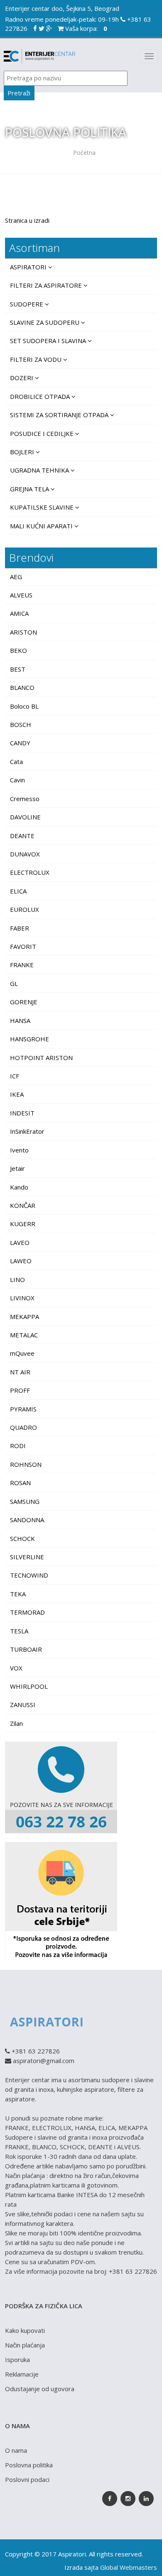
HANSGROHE (29, 1039)
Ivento (19, 1150)
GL (14, 983)
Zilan (16, 1723)
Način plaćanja (25, 2345)
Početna (84, 153)
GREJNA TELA (30, 489)
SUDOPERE (27, 304)
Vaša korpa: (85, 28)
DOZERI (22, 378)
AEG (16, 577)
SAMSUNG (25, 1501)
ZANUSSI (23, 1705)
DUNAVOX (25, 854)
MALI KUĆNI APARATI (42, 526)
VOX (16, 1668)
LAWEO (21, 1261)
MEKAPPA (25, 1317)
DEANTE (22, 836)
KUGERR (23, 1224)
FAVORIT (23, 946)
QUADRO (23, 1427)
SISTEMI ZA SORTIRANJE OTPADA (60, 415)
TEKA (18, 1594)
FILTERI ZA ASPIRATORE (47, 285)
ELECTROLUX (30, 872)
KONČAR (23, 1205)
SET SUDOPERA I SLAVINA (49, 341)
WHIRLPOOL (29, 1686)
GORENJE (24, 1002)
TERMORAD (27, 1612)
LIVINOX (22, 1298)
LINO (17, 1279)
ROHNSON (26, 1464)
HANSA (20, 1020)
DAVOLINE (25, 817)
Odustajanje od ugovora (40, 2389)
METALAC (24, 1335)
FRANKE (22, 965)
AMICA (19, 613)
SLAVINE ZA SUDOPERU (45, 322)
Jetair (17, 1168)
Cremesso (25, 799)
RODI (18, 1446)
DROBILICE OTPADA (41, 396)
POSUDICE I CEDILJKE (43, 433)
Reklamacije (22, 2374)
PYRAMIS (23, 1409)
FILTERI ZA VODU (37, 359)
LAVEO (20, 1242)
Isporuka (17, 2359)
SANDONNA (27, 1520)
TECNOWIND (29, 1575)
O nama (16, 2450)
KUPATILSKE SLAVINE (43, 507)
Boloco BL (24, 706)
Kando (19, 1187)
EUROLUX (25, 909)
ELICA (18, 891)
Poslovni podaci (27, 2479)
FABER (20, 928)
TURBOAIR (26, 1649)
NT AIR (20, 1372)
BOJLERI (23, 452)
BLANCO (22, 687)
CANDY (20, 743)
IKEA (17, 1094)
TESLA (19, 1631)
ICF (15, 1076)
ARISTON (23, 632)
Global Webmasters (129, 2567)
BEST (18, 669)
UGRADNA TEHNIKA (40, 470)
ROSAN (20, 1483)
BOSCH (21, 724)
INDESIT (22, 1113)
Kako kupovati (25, 2330)
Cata (16, 762)
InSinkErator (27, 1131)
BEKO (18, 650)
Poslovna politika (29, 2465)
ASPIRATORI (29, 267)
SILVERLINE (27, 1557)
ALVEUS (21, 595)
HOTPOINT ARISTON (41, 1058)
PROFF (20, 1390)
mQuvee (22, 1353)
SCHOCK (22, 1538)
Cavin (17, 780)
